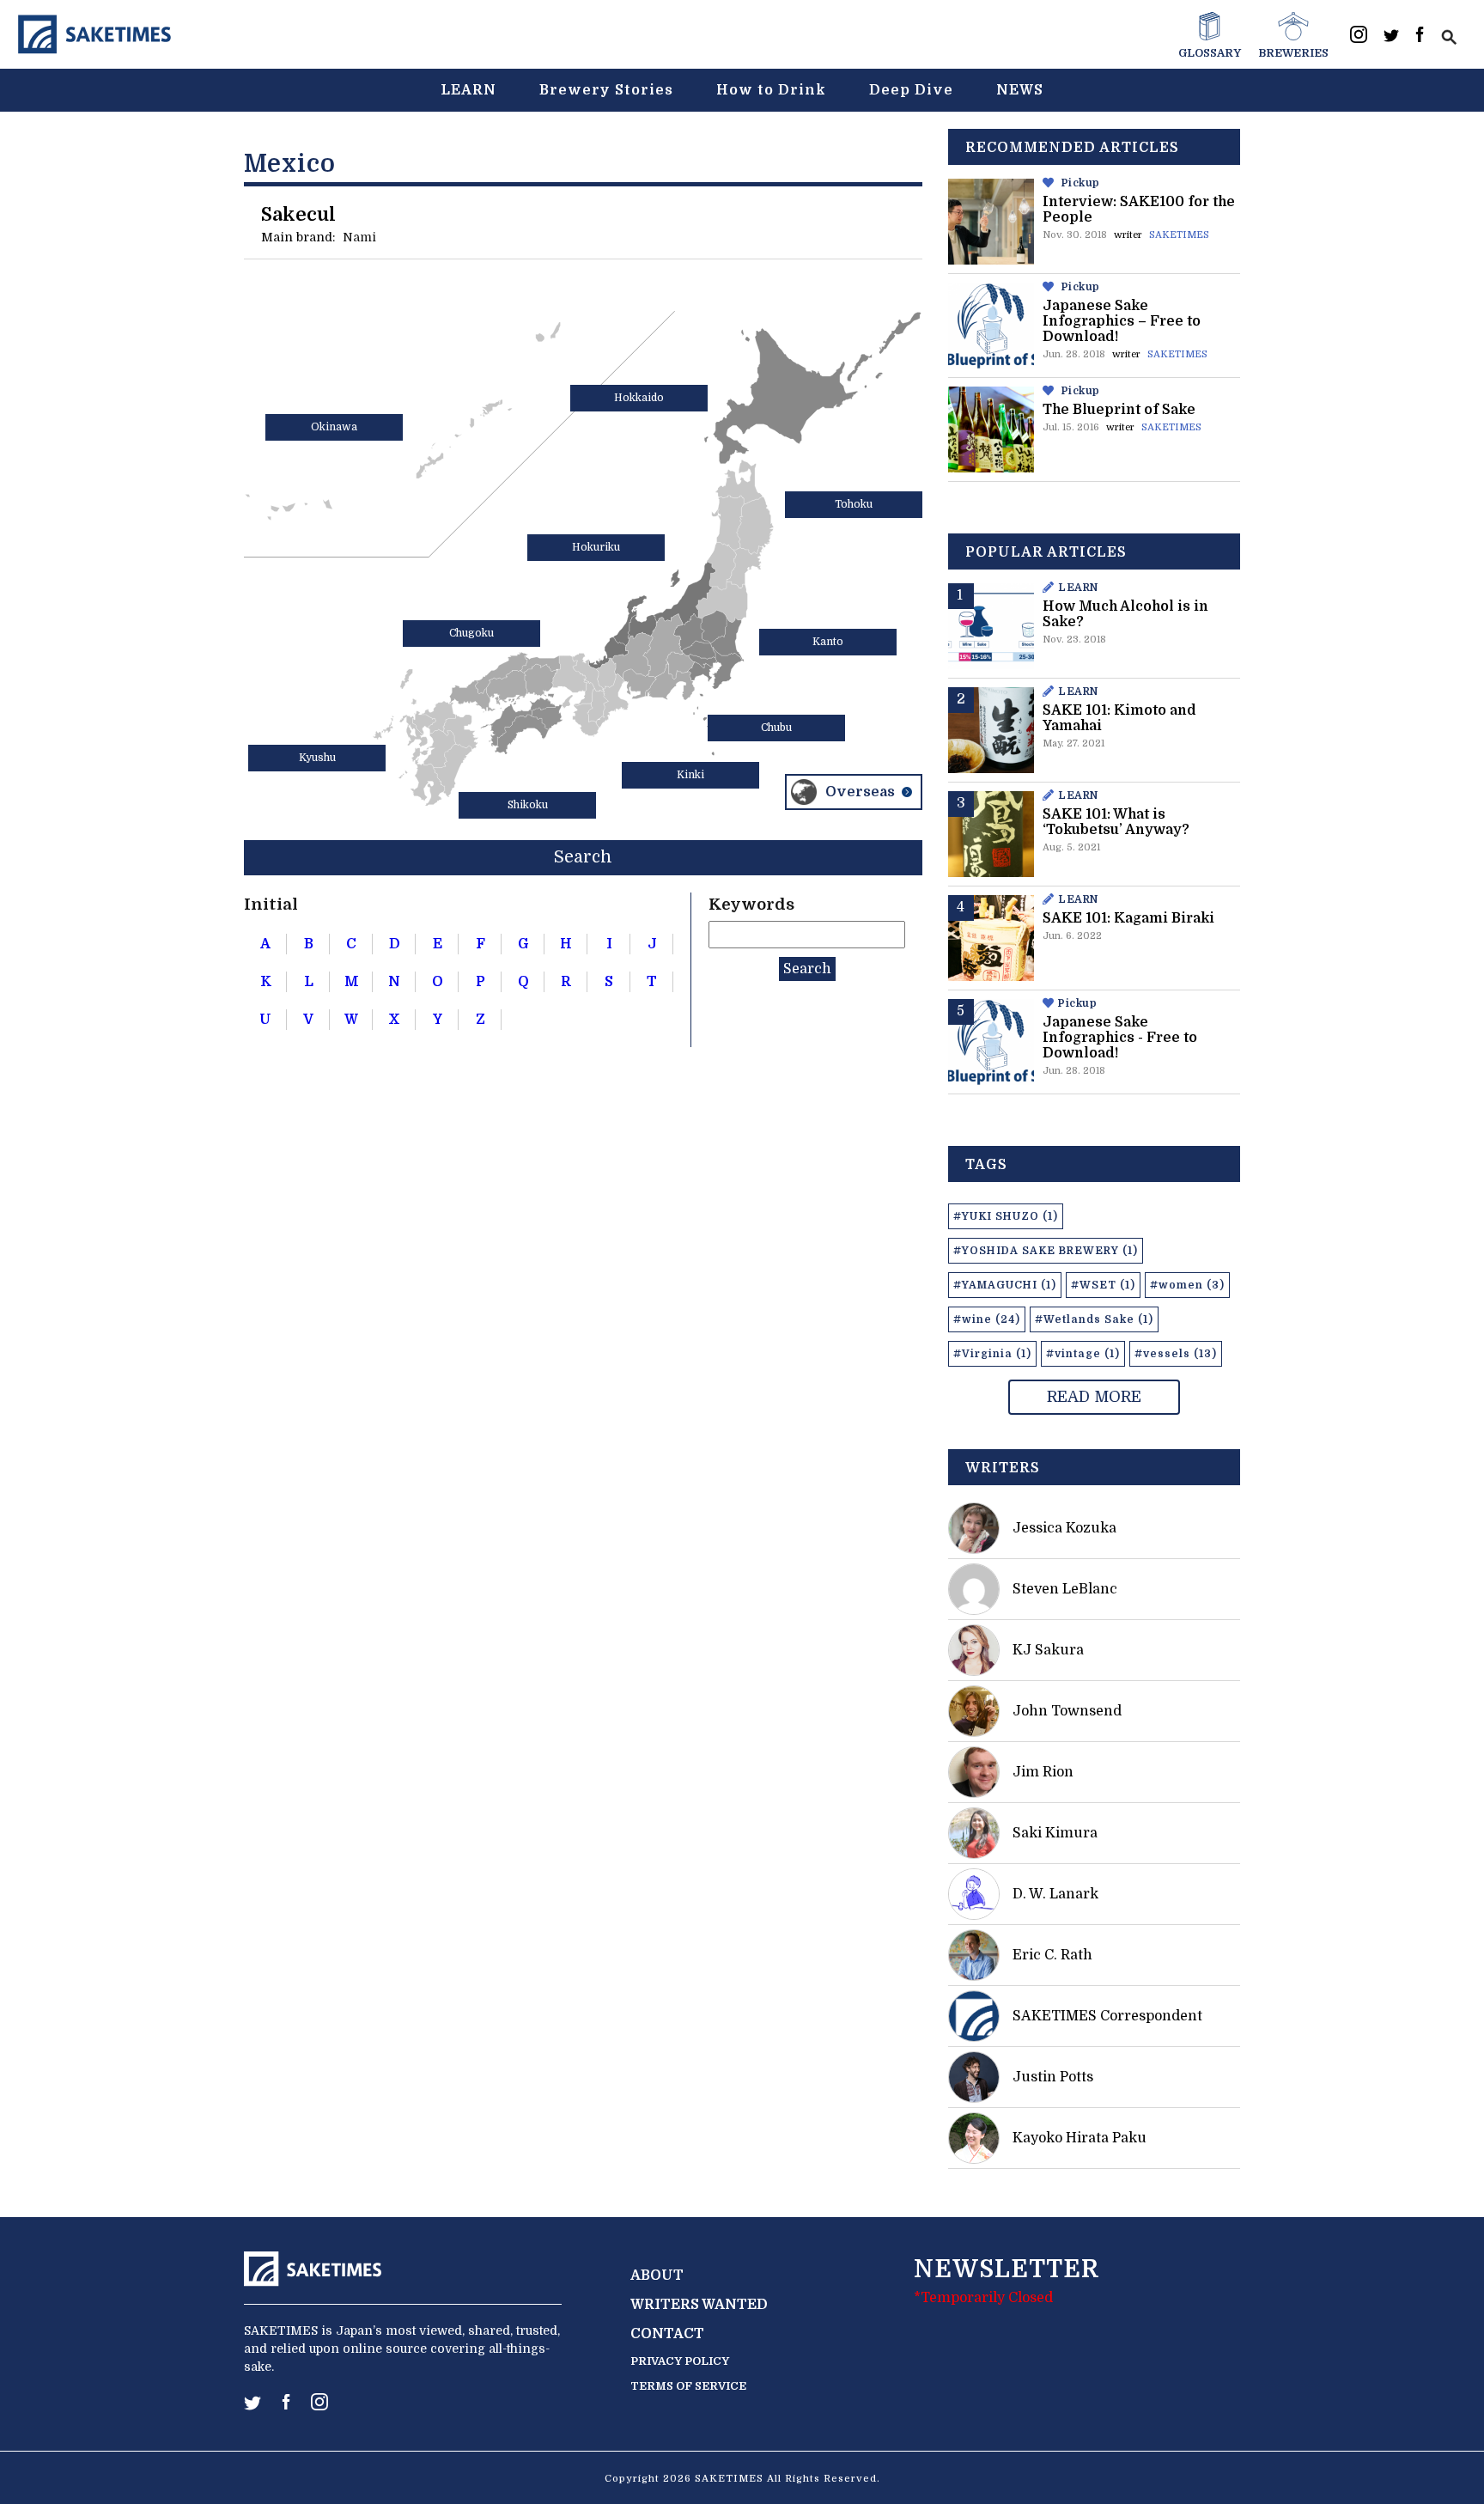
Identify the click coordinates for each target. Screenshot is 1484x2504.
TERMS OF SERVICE (688, 2386)
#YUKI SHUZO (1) (1006, 1216)
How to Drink (771, 90)
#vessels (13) (1176, 1354)
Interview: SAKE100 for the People (1139, 210)
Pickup (1081, 183)
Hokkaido (639, 398)
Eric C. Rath (1052, 1955)
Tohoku (854, 504)
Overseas (860, 792)
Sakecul (298, 214)
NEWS (1020, 90)
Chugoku (471, 633)
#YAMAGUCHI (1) (1005, 1285)
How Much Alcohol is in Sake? (1125, 614)
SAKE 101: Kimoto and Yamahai (1119, 718)
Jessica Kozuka (1064, 1528)
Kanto (828, 642)
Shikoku (528, 805)
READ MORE (1094, 1397)
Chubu (776, 728)
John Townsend (1067, 1711)
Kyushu (317, 758)
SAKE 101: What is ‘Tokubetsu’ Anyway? (1116, 822)
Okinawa (334, 427)
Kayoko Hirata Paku (1080, 2138)
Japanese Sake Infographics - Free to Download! (1120, 1038)
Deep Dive (911, 90)
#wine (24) (987, 1319)
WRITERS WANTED (699, 2305)
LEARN (468, 90)
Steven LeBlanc (1065, 1589)
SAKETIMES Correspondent (1107, 2016)
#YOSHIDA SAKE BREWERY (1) (1046, 1251)
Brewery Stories (606, 90)
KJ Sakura (1048, 1650)
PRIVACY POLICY (680, 2361)
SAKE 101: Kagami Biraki (1128, 918)
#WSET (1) (1103, 1285)
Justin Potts (1053, 2077)
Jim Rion (1043, 1772)
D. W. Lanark (1055, 1894)
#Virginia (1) (992, 1354)
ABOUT (657, 2276)
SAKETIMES (1179, 235)
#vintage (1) (1083, 1354)
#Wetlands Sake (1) (1094, 1319)
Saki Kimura (1055, 1833)
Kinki (690, 775)
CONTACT (667, 2334)
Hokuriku (596, 547)
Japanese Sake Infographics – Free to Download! (1122, 321)
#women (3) (1187, 1285)
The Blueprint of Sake (1119, 410)
